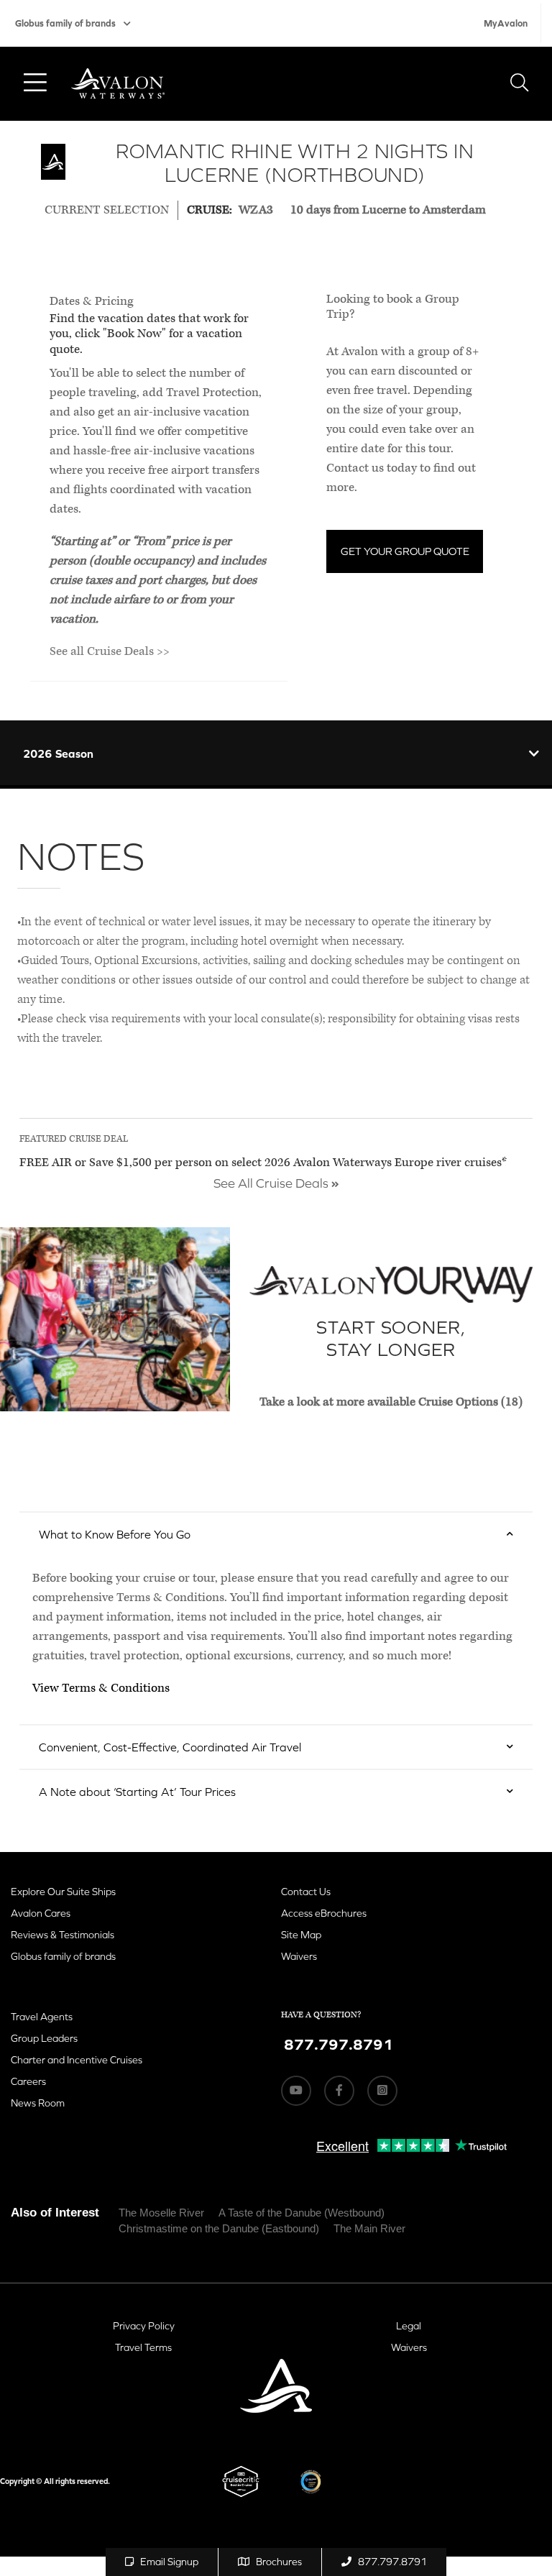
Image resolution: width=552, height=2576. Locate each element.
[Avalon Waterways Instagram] (382, 2091)
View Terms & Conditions (101, 1688)
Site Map (301, 1935)
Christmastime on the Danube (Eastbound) (219, 2228)
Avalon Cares (41, 1913)
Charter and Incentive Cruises (77, 2060)
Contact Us (306, 1892)
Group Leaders (44, 2038)
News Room (38, 2103)
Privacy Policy (144, 2326)
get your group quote (405, 551)
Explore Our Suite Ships (63, 1892)
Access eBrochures (324, 1913)
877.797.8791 (392, 2562)
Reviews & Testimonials (63, 1935)
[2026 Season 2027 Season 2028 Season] (276, 753)
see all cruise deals (272, 1183)
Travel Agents (42, 2017)
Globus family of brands (65, 23)
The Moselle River (161, 2213)
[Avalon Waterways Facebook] (339, 2091)
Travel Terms (143, 2347)
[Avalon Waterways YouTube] (296, 2091)
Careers (28, 2081)
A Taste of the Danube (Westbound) (302, 2213)
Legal (409, 2326)
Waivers (299, 1956)
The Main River (369, 2228)
